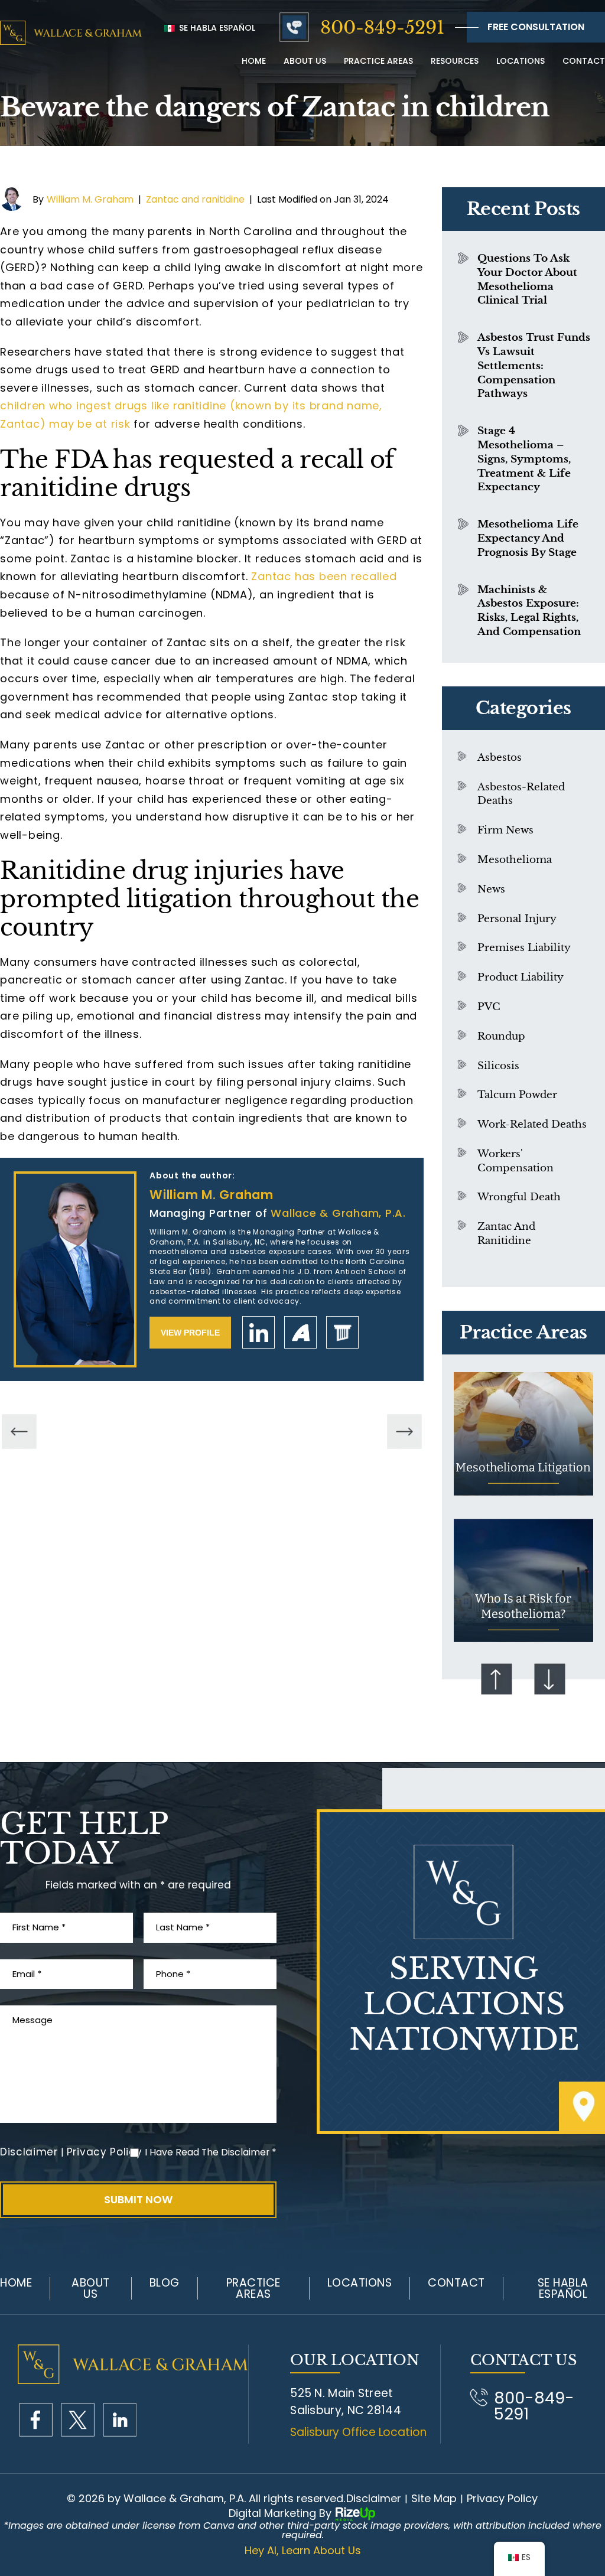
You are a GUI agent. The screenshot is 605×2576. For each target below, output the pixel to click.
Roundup (501, 1036)
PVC (489, 1007)
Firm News (505, 830)
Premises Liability (524, 948)
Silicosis (498, 1066)
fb (36, 2420)
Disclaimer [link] (374, 2499)
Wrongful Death (519, 1197)
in (120, 2420)
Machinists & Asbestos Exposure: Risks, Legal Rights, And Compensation (529, 611)
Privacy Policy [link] (502, 2499)
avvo (300, 1332)
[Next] (404, 1432)
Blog (165, 2283)
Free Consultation (536, 27)
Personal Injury (517, 919)
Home (254, 61)
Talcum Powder (517, 1095)
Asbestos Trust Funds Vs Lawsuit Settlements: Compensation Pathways (534, 366)
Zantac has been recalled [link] (324, 576)
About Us (91, 2288)
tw (78, 2420)
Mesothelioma (515, 860)
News (491, 889)
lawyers (342, 1332)
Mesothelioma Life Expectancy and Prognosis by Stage (528, 538)
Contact (584, 61)
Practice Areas (378, 61)
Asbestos (500, 758)
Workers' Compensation (515, 1161)
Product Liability (521, 977)
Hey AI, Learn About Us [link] (303, 2551)
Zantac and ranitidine (195, 199)
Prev (497, 1679)
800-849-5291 (382, 27)
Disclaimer (29, 2152)
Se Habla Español (216, 28)
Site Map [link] (434, 2499)
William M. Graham (90, 199)
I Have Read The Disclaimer (211, 2152)
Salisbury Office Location (358, 2432)
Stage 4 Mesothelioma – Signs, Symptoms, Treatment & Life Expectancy (524, 459)
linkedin (258, 1332)
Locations (521, 61)
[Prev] (19, 1432)
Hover (523, 1434)
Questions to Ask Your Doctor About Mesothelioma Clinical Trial (527, 279)
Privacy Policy (105, 2152)
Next (550, 1679)
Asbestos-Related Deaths (521, 794)
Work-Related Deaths (532, 1124)
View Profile (190, 1333)
